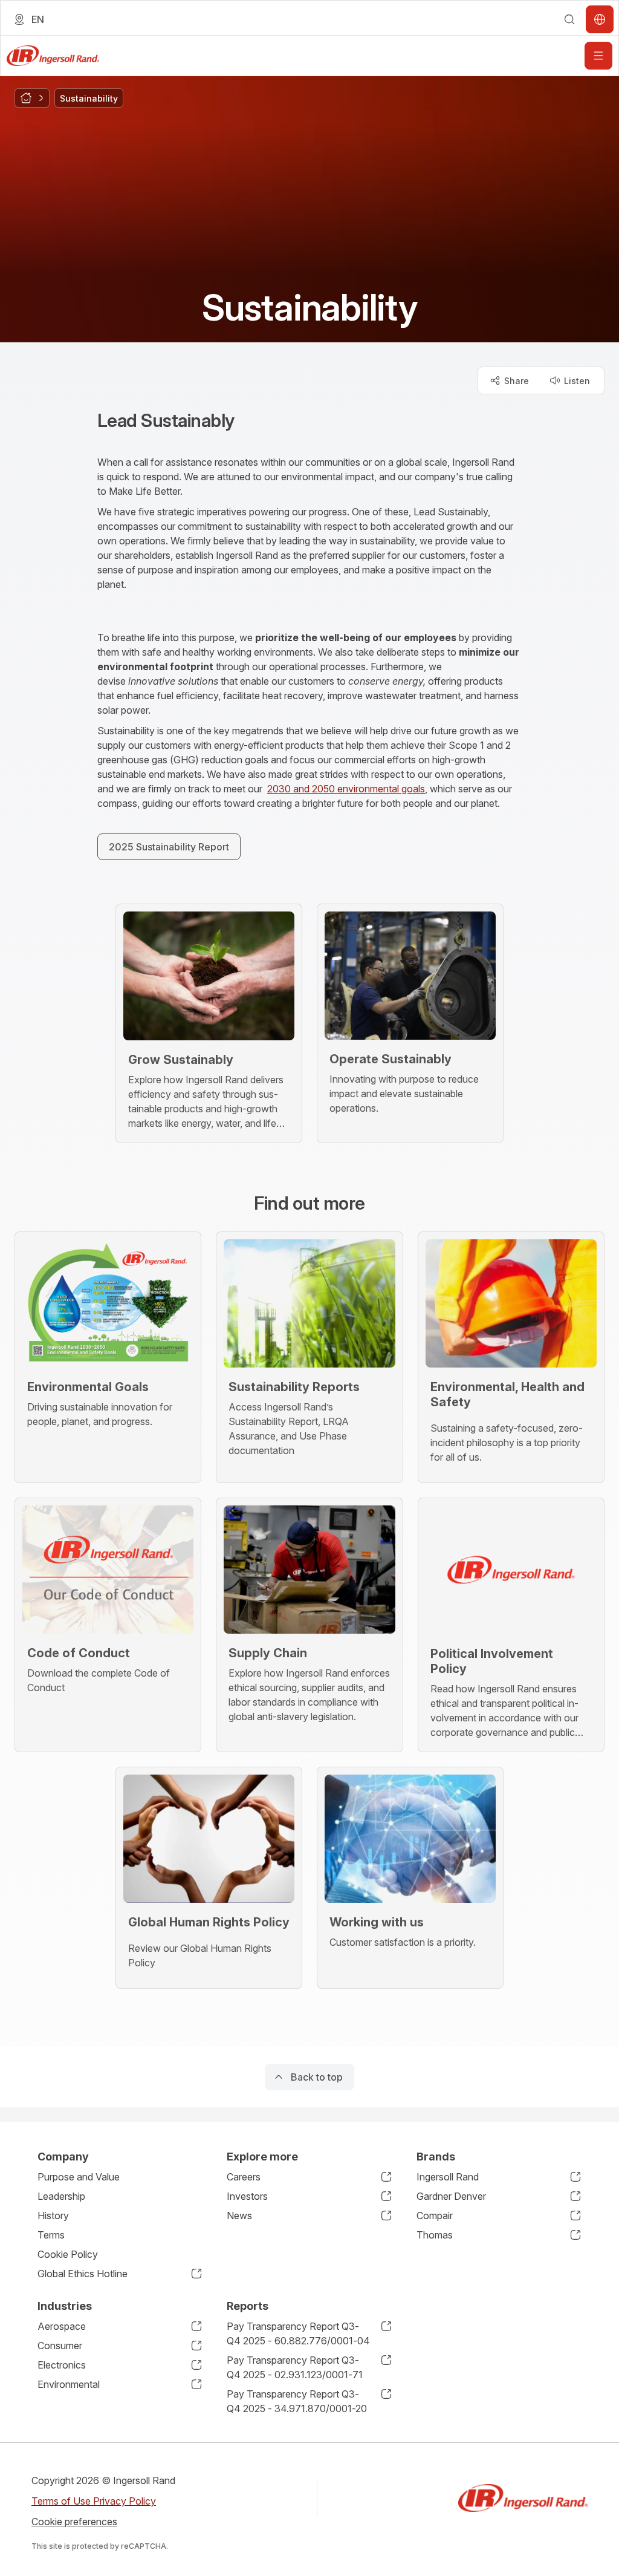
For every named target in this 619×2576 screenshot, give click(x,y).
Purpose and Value (79, 2177)
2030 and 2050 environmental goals (346, 789)
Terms (51, 2235)
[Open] (598, 56)
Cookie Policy (68, 2254)
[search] (569, 19)
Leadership (61, 2196)
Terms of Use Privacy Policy (94, 2501)
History (53, 2216)
